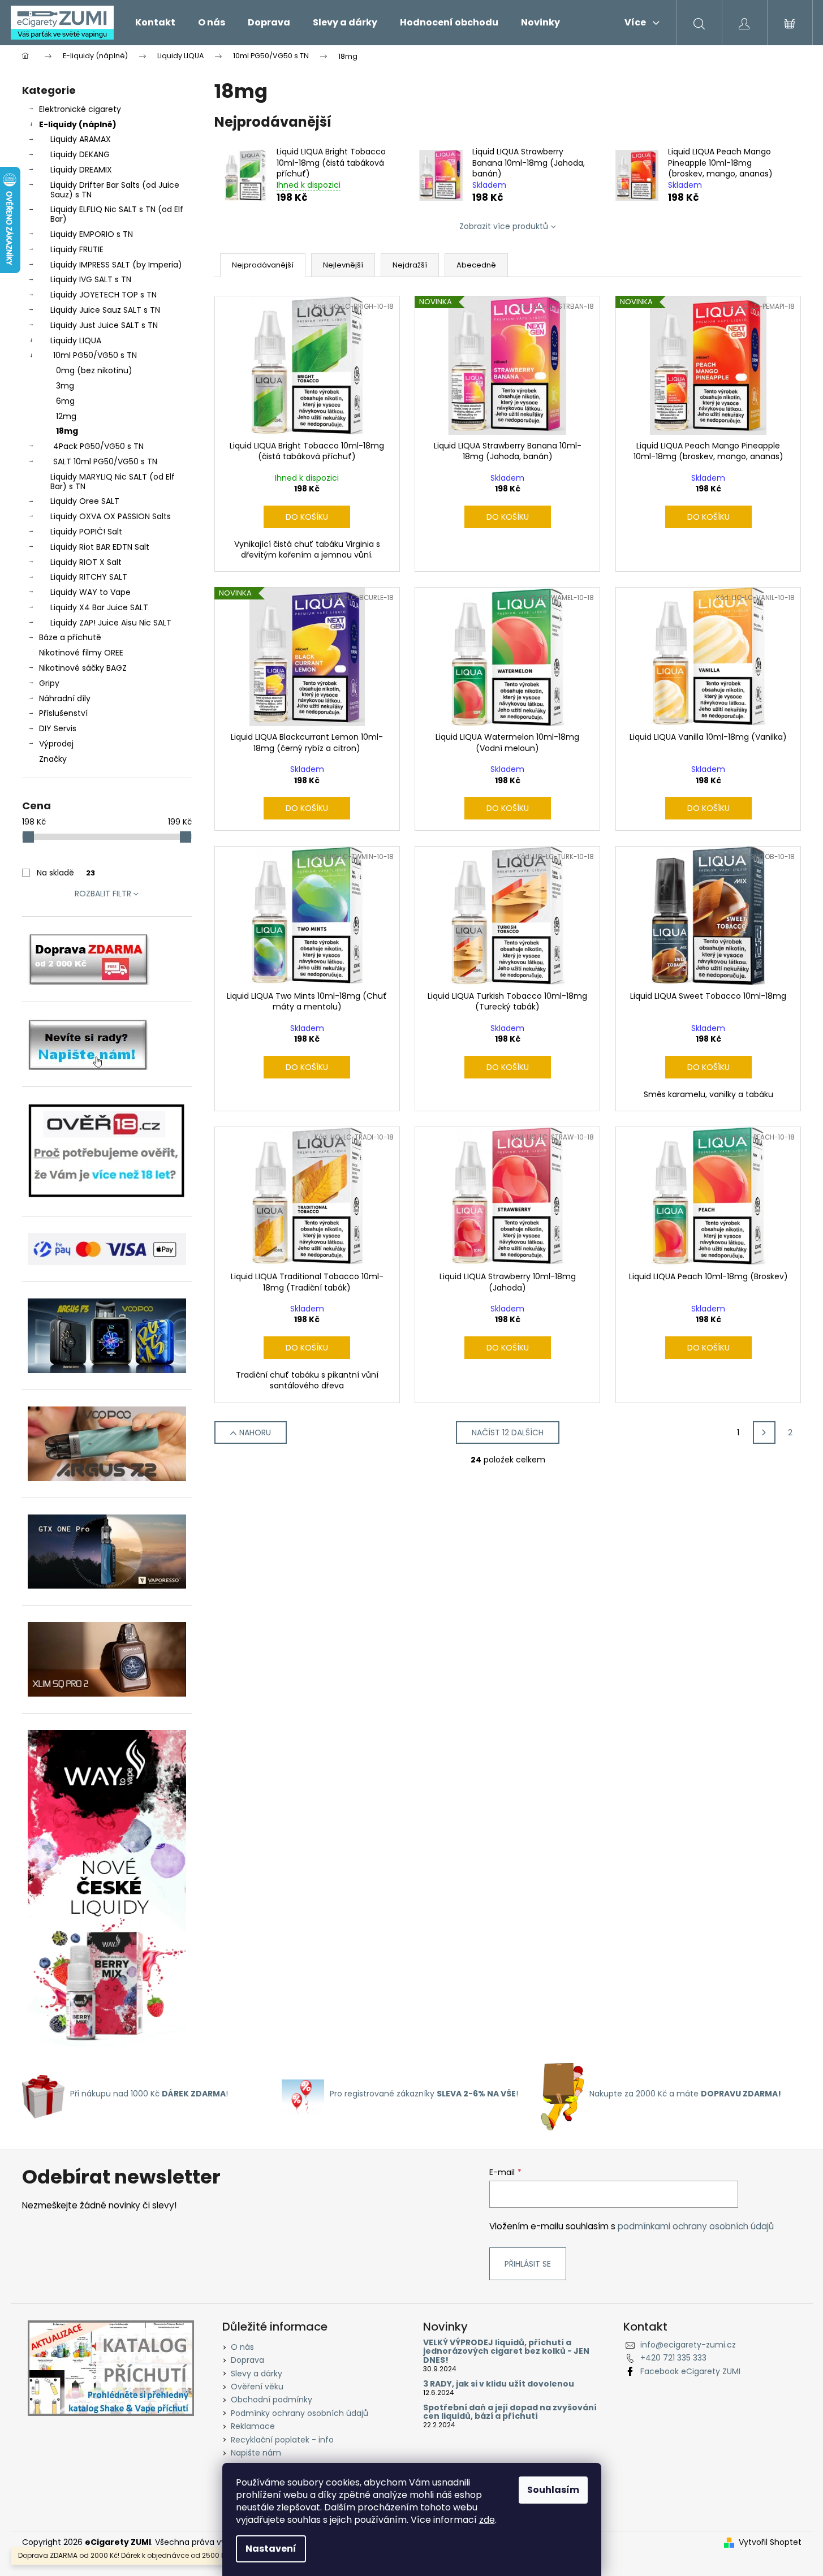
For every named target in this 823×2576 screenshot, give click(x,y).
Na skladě (66, 873)
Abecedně (476, 265)
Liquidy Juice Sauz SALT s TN (105, 310)
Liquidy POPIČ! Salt (86, 532)
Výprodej (56, 744)
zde (487, 2520)
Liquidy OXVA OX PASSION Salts (111, 516)
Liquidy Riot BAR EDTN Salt (100, 547)
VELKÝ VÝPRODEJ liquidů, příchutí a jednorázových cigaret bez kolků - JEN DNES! (506, 2351)
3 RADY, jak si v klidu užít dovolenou (499, 2384)
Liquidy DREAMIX (81, 170)
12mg (66, 416)
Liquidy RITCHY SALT (89, 577)
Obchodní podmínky (272, 2400)
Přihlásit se (528, 2264)
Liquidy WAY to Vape (91, 592)
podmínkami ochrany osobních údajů (696, 2226)
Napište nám (256, 2453)
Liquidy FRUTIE (77, 249)
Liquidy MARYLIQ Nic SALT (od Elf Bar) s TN (113, 482)
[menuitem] (155, 23)
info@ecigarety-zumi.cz (688, 2345)
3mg (65, 386)
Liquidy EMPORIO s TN (92, 234)
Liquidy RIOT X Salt (86, 562)
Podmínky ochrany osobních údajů (300, 2413)
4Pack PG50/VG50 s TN (98, 446)
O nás (242, 2347)
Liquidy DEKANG (80, 154)
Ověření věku (257, 2387)
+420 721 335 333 (673, 2358)
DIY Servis (58, 728)
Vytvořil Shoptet (770, 2542)
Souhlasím (553, 2490)
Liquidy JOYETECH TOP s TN (104, 295)
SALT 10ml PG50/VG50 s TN (105, 461)
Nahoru (255, 1432)
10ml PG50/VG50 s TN (95, 355)
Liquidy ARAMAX (81, 139)
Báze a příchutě (70, 637)
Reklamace (253, 2426)
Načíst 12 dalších (508, 1432)
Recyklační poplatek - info (282, 2440)
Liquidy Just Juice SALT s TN (104, 325)
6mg (65, 401)
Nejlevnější (343, 265)
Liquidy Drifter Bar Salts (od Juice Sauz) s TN (115, 190)
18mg (67, 431)
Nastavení (271, 2549)
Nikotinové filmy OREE (81, 653)
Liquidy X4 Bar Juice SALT (99, 607)
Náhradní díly (65, 698)
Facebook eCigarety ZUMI (690, 2371)
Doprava (247, 2360)
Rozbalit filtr (103, 894)
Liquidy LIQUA (76, 340)
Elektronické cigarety (80, 109)
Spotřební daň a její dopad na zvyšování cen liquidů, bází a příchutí (510, 2412)
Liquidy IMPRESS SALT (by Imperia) (116, 265)
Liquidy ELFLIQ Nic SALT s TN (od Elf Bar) (117, 214)
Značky (53, 759)
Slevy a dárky (257, 2374)
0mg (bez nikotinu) (94, 370)
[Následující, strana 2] (764, 1432)
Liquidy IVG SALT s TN (91, 279)
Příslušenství (63, 713)
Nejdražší (410, 265)
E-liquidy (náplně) (78, 124)
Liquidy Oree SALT (85, 501)
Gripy (49, 683)
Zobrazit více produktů (504, 226)
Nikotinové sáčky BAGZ (83, 668)
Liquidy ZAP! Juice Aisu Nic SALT (111, 623)
